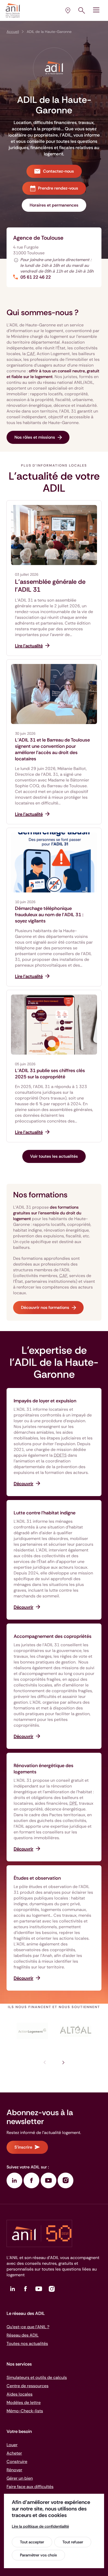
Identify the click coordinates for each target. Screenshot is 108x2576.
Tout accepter (32, 2542)
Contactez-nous (58, 171)
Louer (12, 2445)
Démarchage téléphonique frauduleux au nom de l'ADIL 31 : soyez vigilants (49, 915)
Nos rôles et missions (35, 437)
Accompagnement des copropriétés (53, 1636)
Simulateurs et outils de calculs (37, 2377)
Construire (17, 2462)
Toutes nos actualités (27, 2343)
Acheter (14, 2453)
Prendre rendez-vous (58, 188)
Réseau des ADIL (23, 2335)
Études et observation (37, 1878)
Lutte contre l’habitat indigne (45, 1513)
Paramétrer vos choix (38, 2555)
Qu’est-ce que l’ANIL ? (28, 2327)
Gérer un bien (20, 2478)
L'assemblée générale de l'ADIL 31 (50, 586)
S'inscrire (23, 2147)
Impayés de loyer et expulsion (45, 1401)
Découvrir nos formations (45, 1307)
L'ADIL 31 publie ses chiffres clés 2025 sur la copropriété (50, 1074)
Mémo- (25, 2411)
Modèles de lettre (24, 2402)
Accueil (13, 32)
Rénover (14, 2470)
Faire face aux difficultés (30, 2487)
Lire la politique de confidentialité (40, 2526)
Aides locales (20, 2394)
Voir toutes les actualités (54, 1156)
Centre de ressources (28, 2386)
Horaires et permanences (54, 205)
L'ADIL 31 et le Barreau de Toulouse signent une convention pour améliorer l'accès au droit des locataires (52, 749)
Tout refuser (73, 2542)
